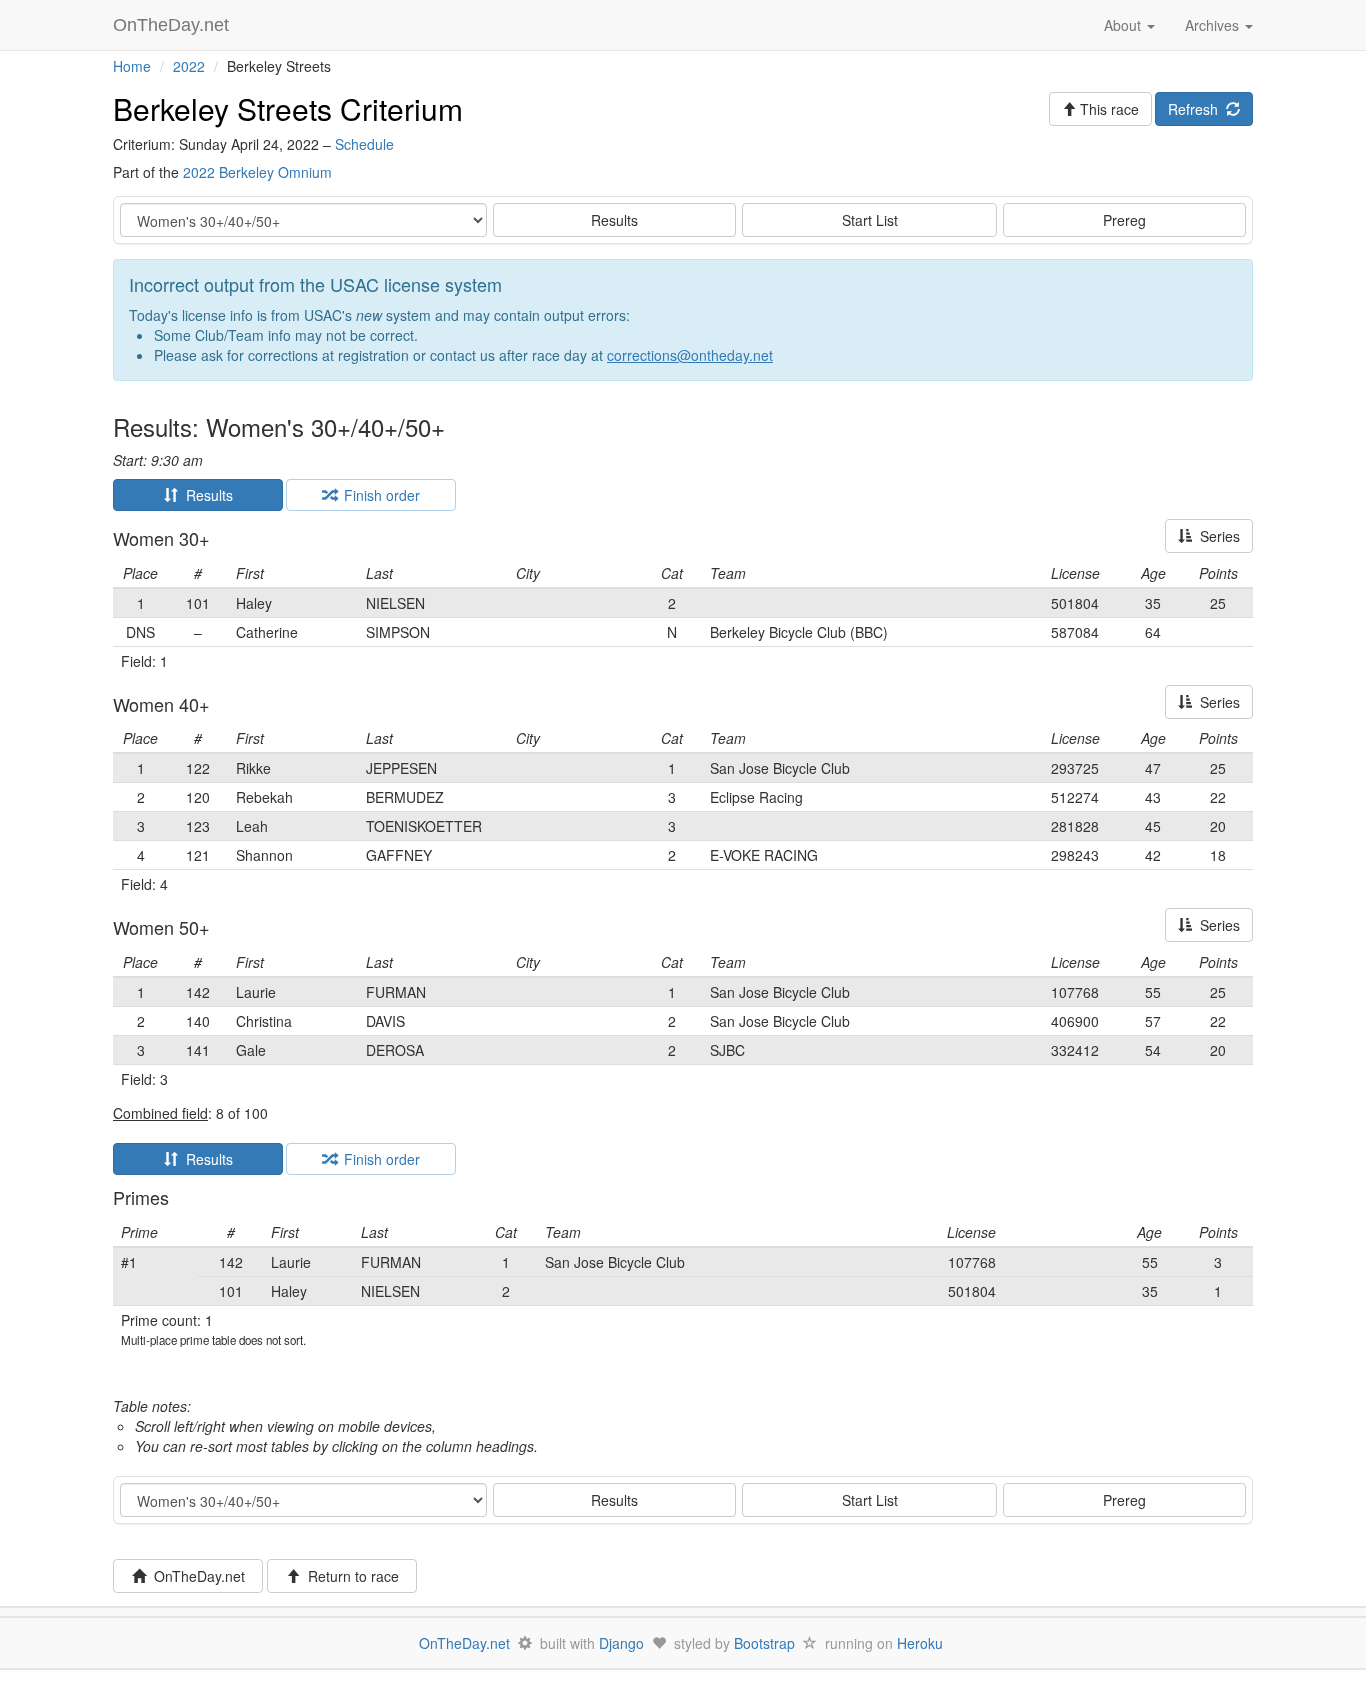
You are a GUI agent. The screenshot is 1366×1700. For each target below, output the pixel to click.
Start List (870, 220)
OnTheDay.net (173, 25)
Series (1216, 536)
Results (614, 220)
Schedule (364, 144)
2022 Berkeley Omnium (257, 172)
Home (132, 66)
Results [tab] (205, 495)
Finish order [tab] (378, 495)
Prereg (1124, 220)
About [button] (1124, 25)
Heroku (920, 1643)
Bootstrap (764, 1643)
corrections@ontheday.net (690, 355)
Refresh (1197, 109)
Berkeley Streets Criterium (288, 108)
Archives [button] (1214, 25)
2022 (189, 66)
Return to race (349, 1576)
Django (621, 1643)
